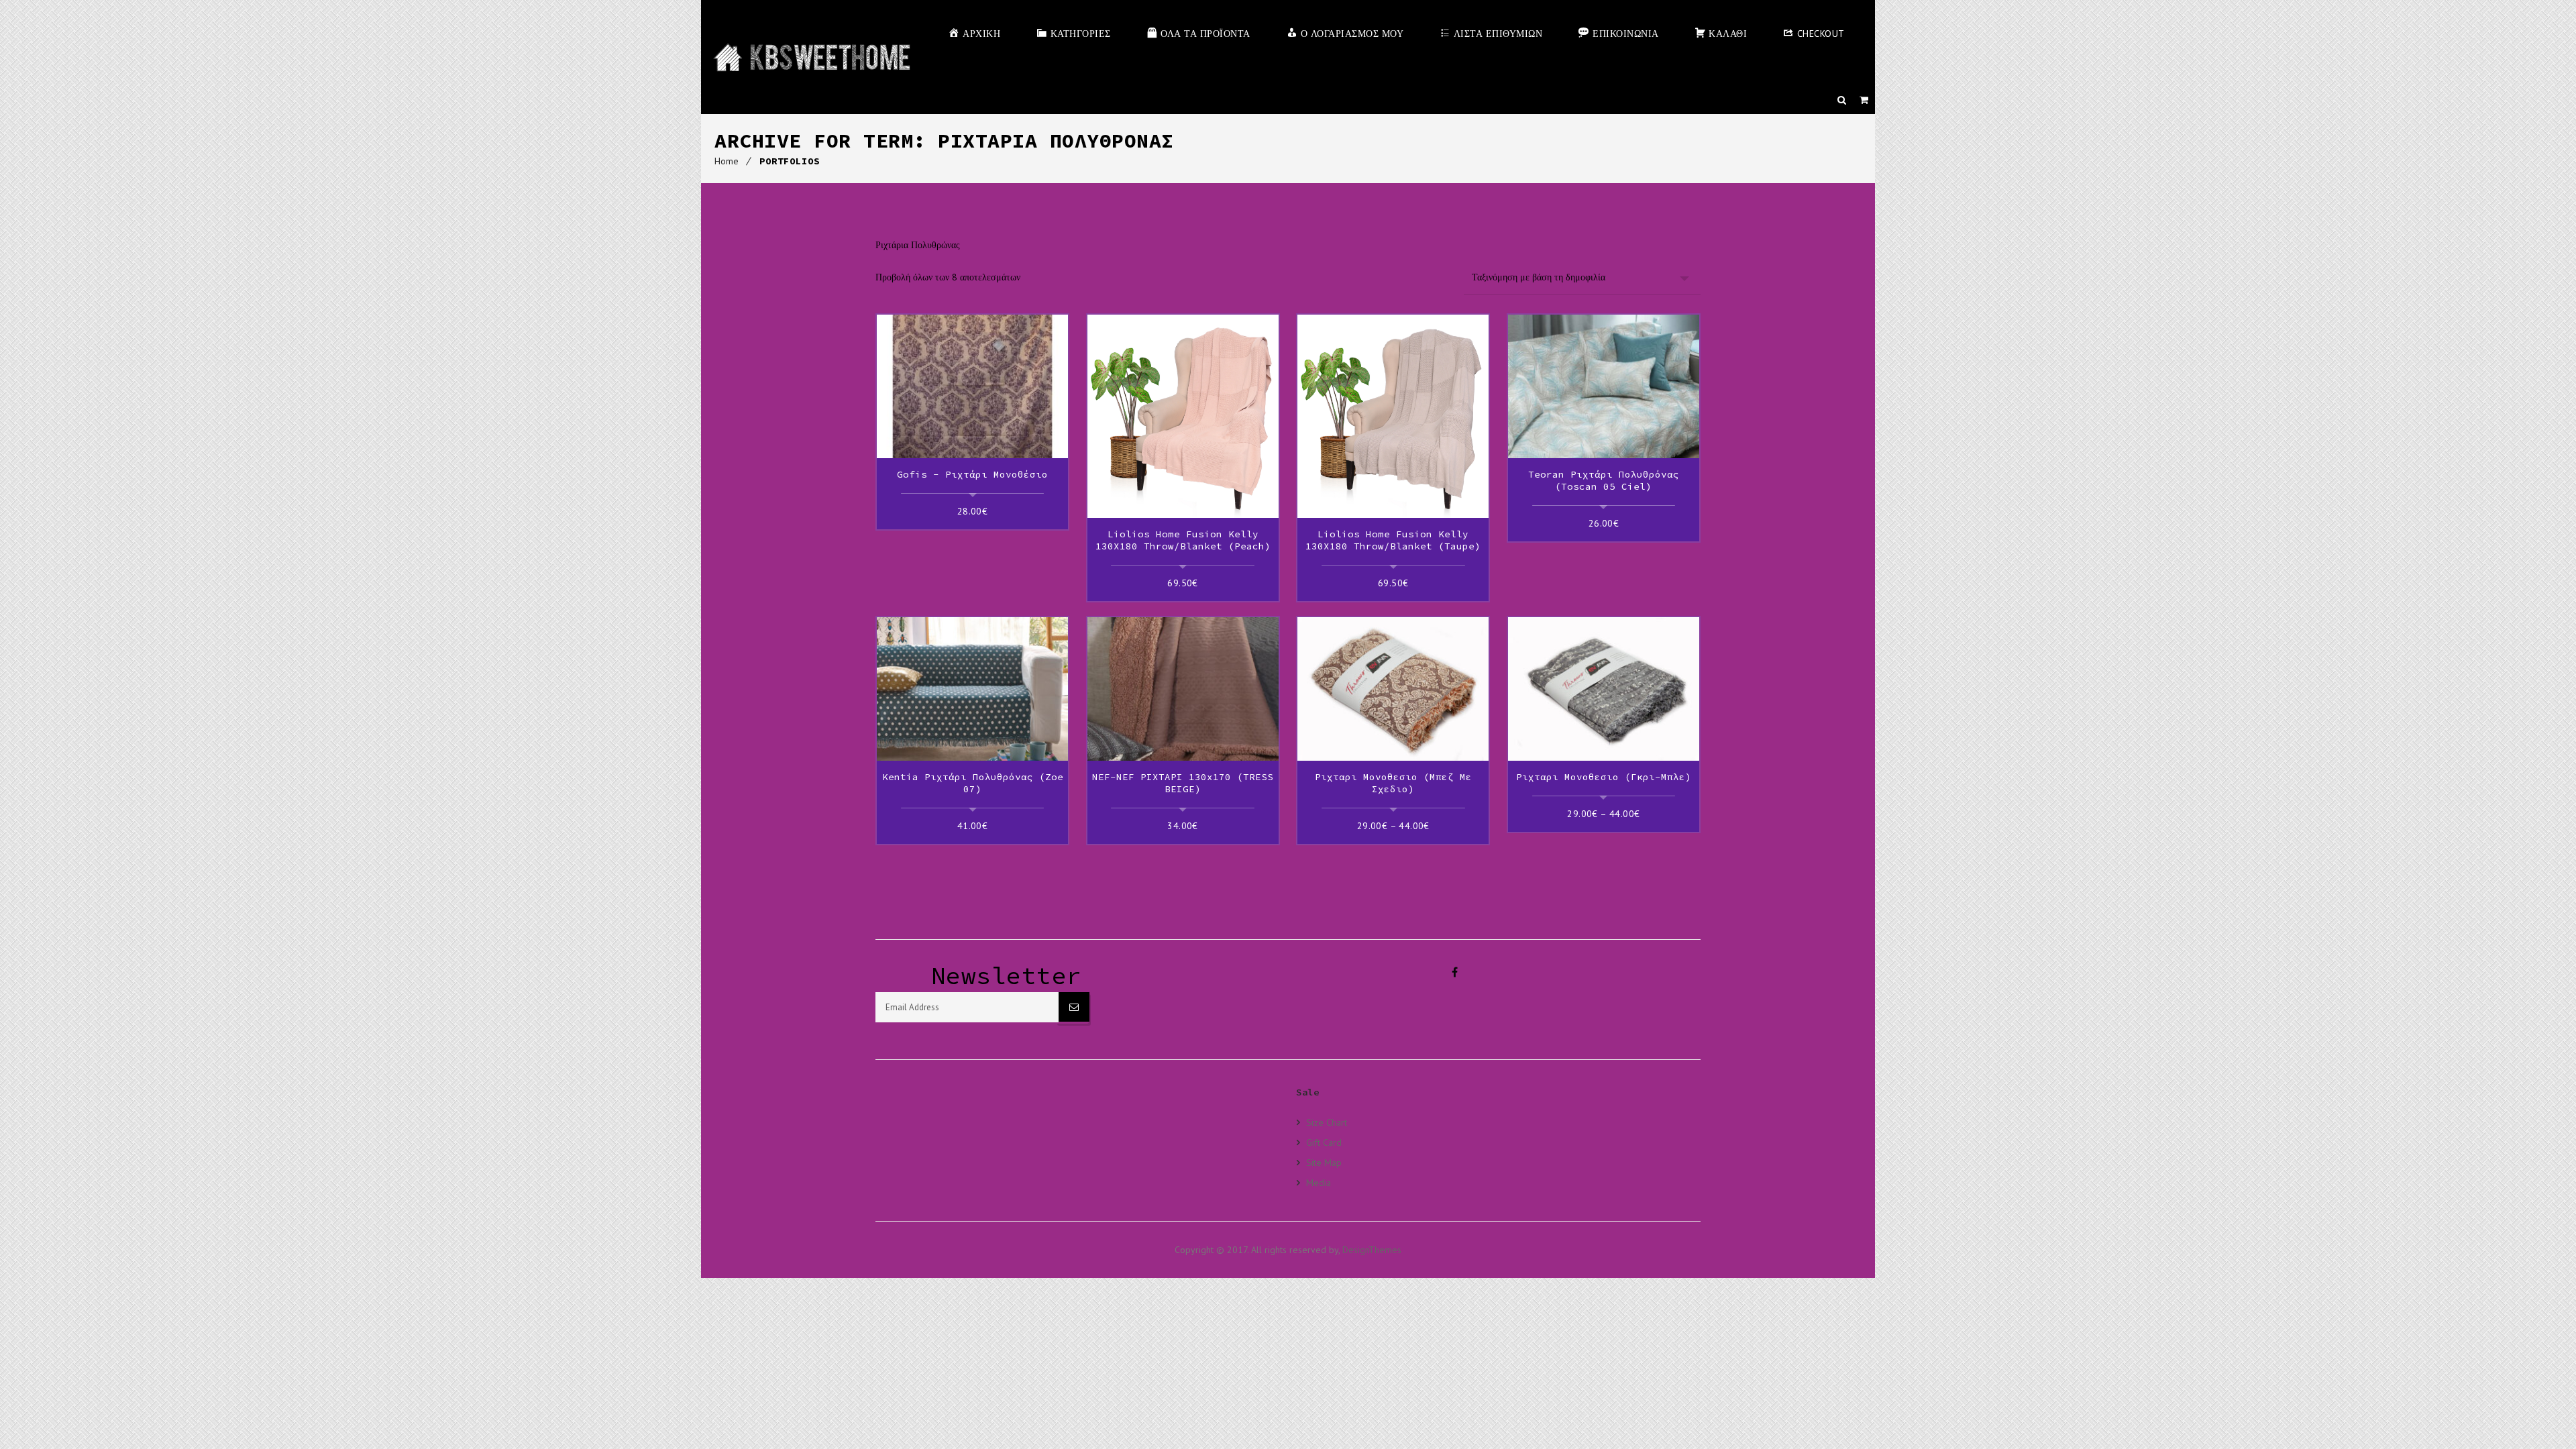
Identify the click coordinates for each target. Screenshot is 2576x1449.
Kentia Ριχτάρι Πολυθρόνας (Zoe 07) (973, 783)
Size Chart (1327, 1122)
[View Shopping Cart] (1864, 100)
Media (1319, 1182)
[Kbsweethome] (811, 57)
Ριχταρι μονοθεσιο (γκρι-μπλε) (1604, 777)
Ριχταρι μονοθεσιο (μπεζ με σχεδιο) (1393, 783)
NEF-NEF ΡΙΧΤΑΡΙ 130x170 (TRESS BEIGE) (1183, 783)
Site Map (1324, 1162)
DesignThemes (1372, 1250)
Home (727, 161)
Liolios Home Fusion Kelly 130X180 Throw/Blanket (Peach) (1183, 540)
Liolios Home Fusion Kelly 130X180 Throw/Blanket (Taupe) (1393, 540)
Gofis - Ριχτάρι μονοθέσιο (972, 474)
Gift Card (1324, 1142)
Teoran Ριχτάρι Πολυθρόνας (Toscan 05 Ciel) (1604, 480)
